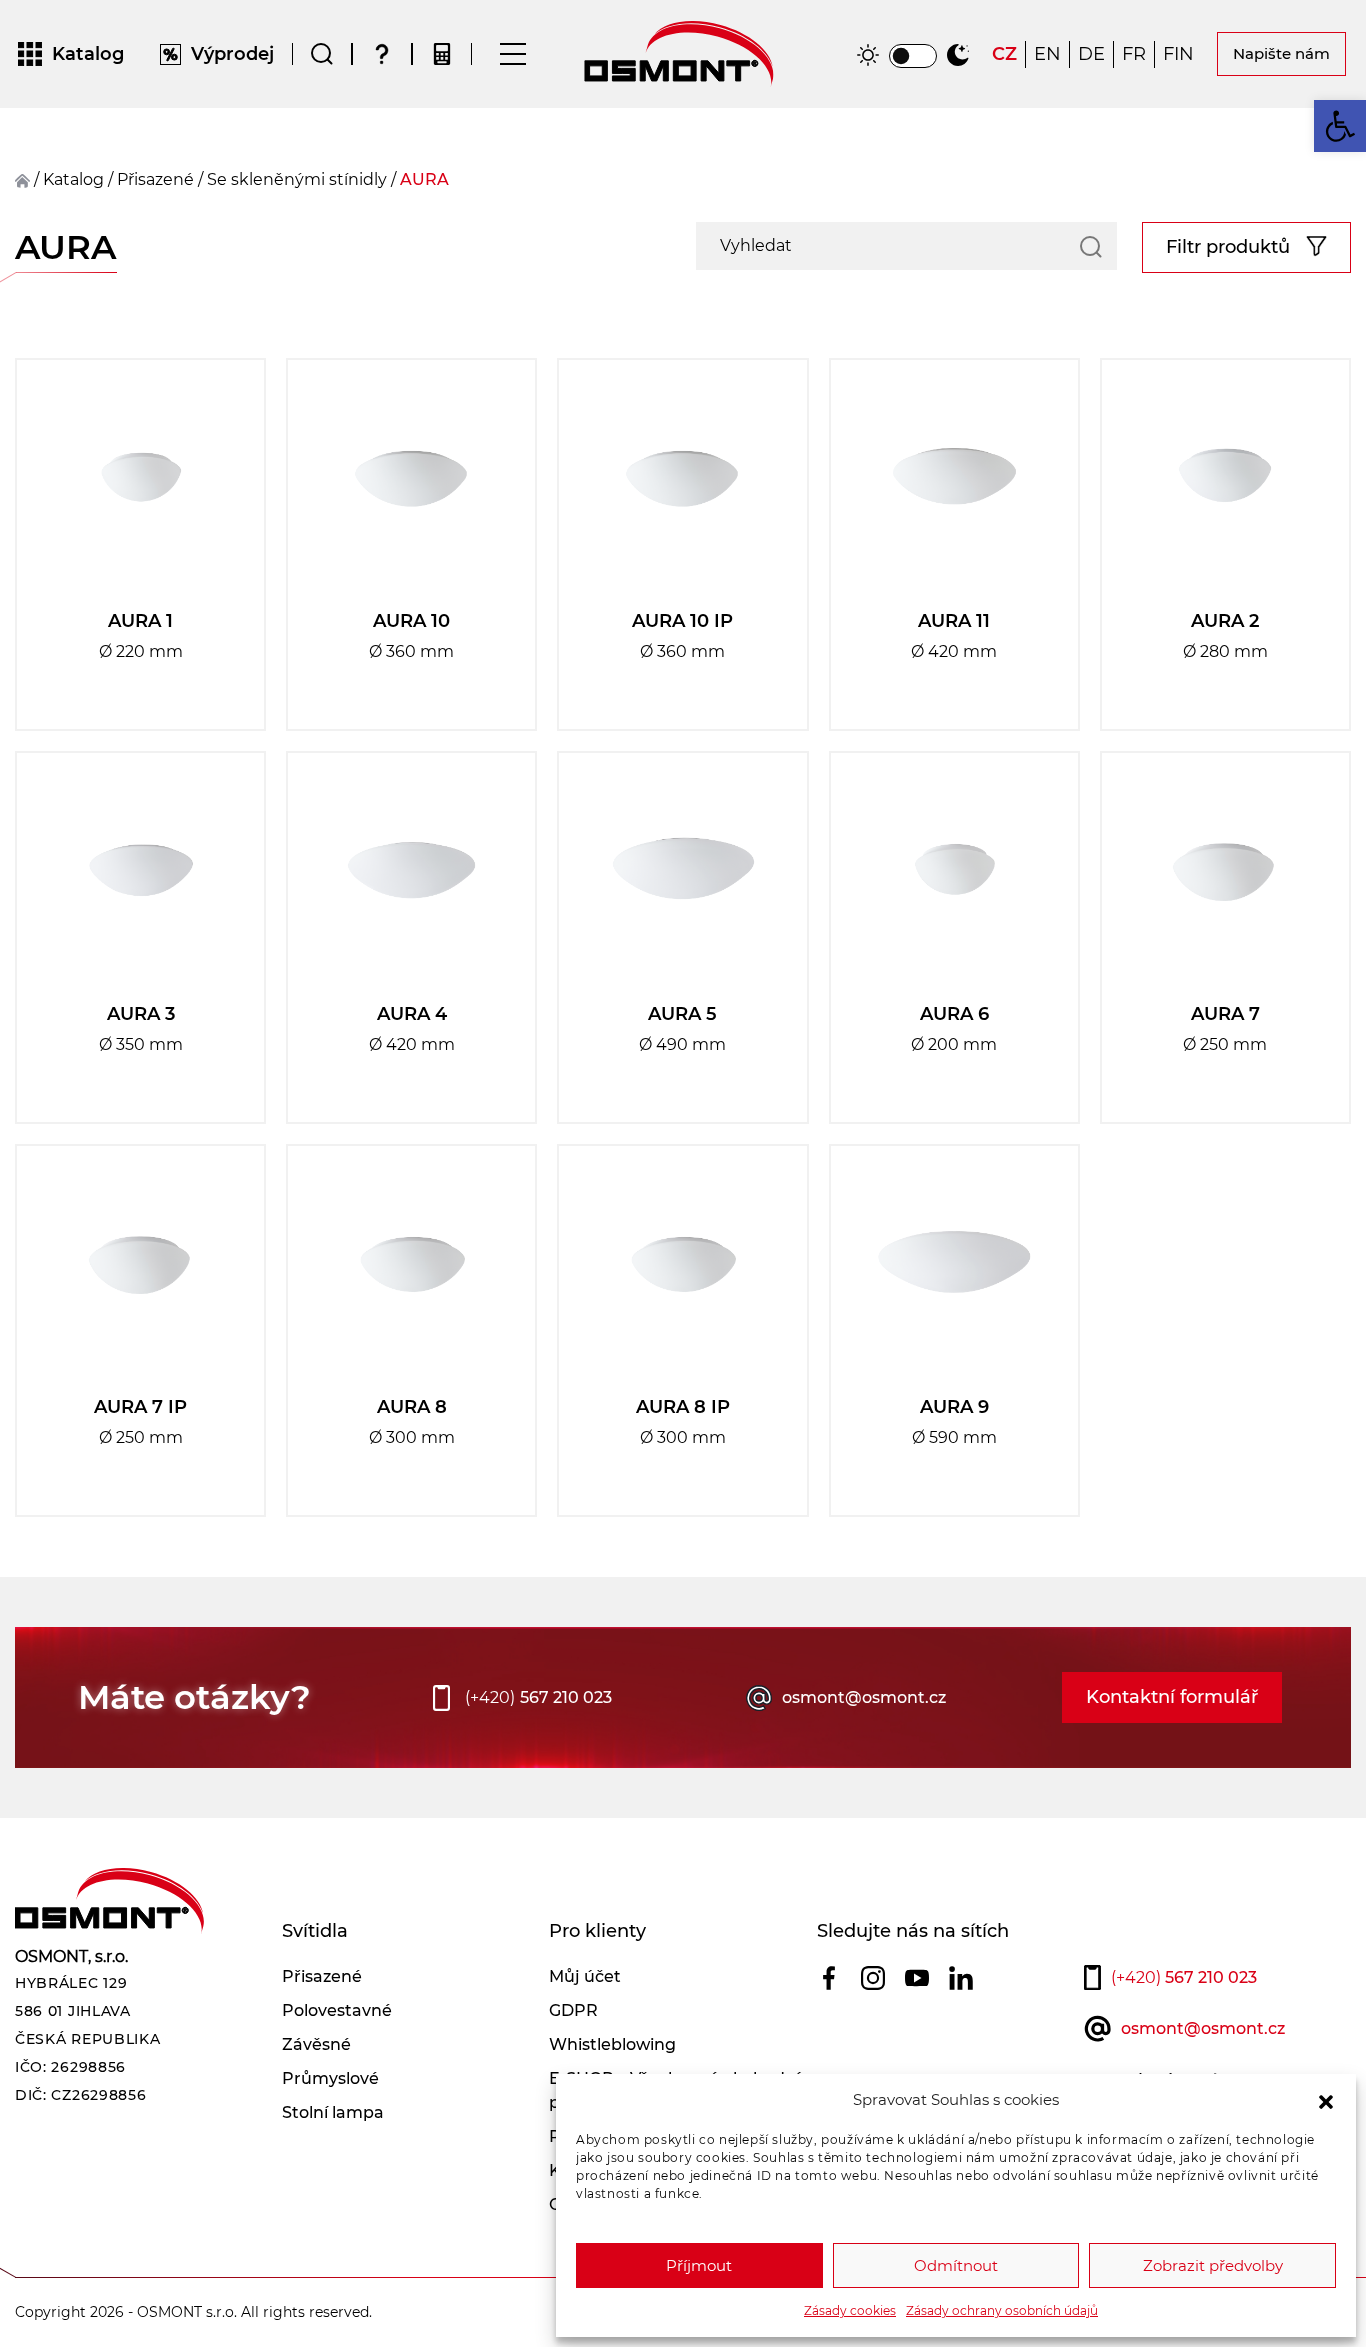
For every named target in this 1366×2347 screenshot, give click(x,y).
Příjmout (699, 2265)
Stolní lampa (333, 2112)
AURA (424, 179)
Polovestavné (337, 2010)
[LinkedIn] (961, 1977)
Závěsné (316, 2044)
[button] (1326, 2100)
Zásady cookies (850, 2310)
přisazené (155, 179)
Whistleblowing (612, 2044)
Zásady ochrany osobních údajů (1002, 2310)
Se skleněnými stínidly (297, 179)
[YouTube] (917, 1977)
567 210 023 (538, 1697)
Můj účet (585, 1976)
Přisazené (322, 1976)
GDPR (573, 2010)
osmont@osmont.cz (864, 1697)
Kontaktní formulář (1172, 1697)
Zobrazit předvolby (1213, 2265)
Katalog (73, 179)
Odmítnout (956, 2265)
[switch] (913, 56)
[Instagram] (873, 1977)
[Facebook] (829, 1977)
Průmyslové (330, 2078)
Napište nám (1281, 53)
